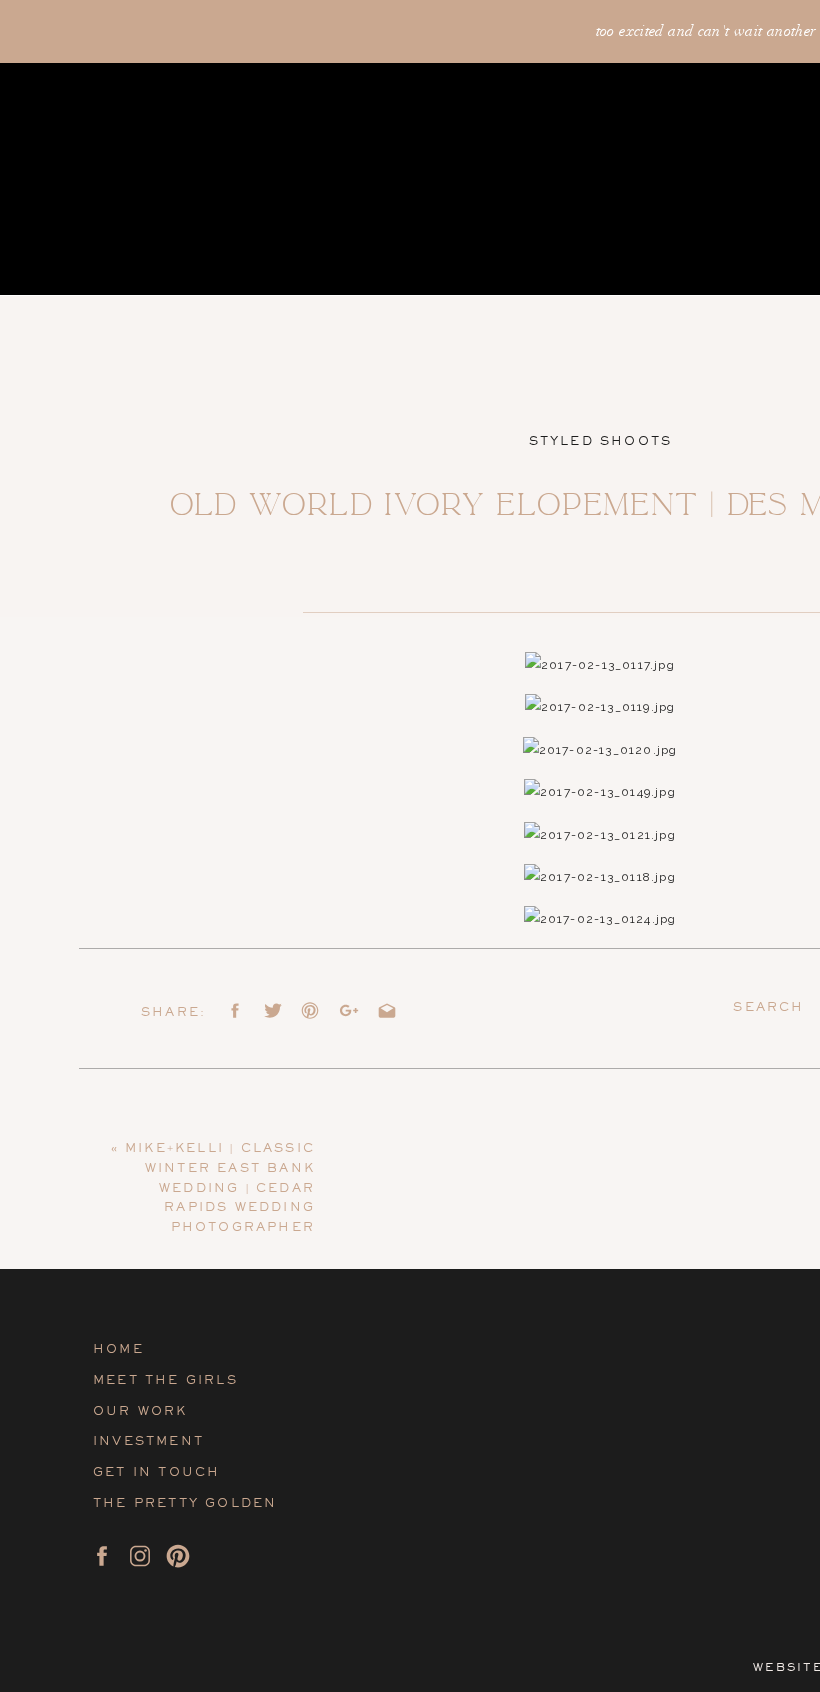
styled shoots (601, 441)
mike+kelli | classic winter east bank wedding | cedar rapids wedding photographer (220, 1187)
